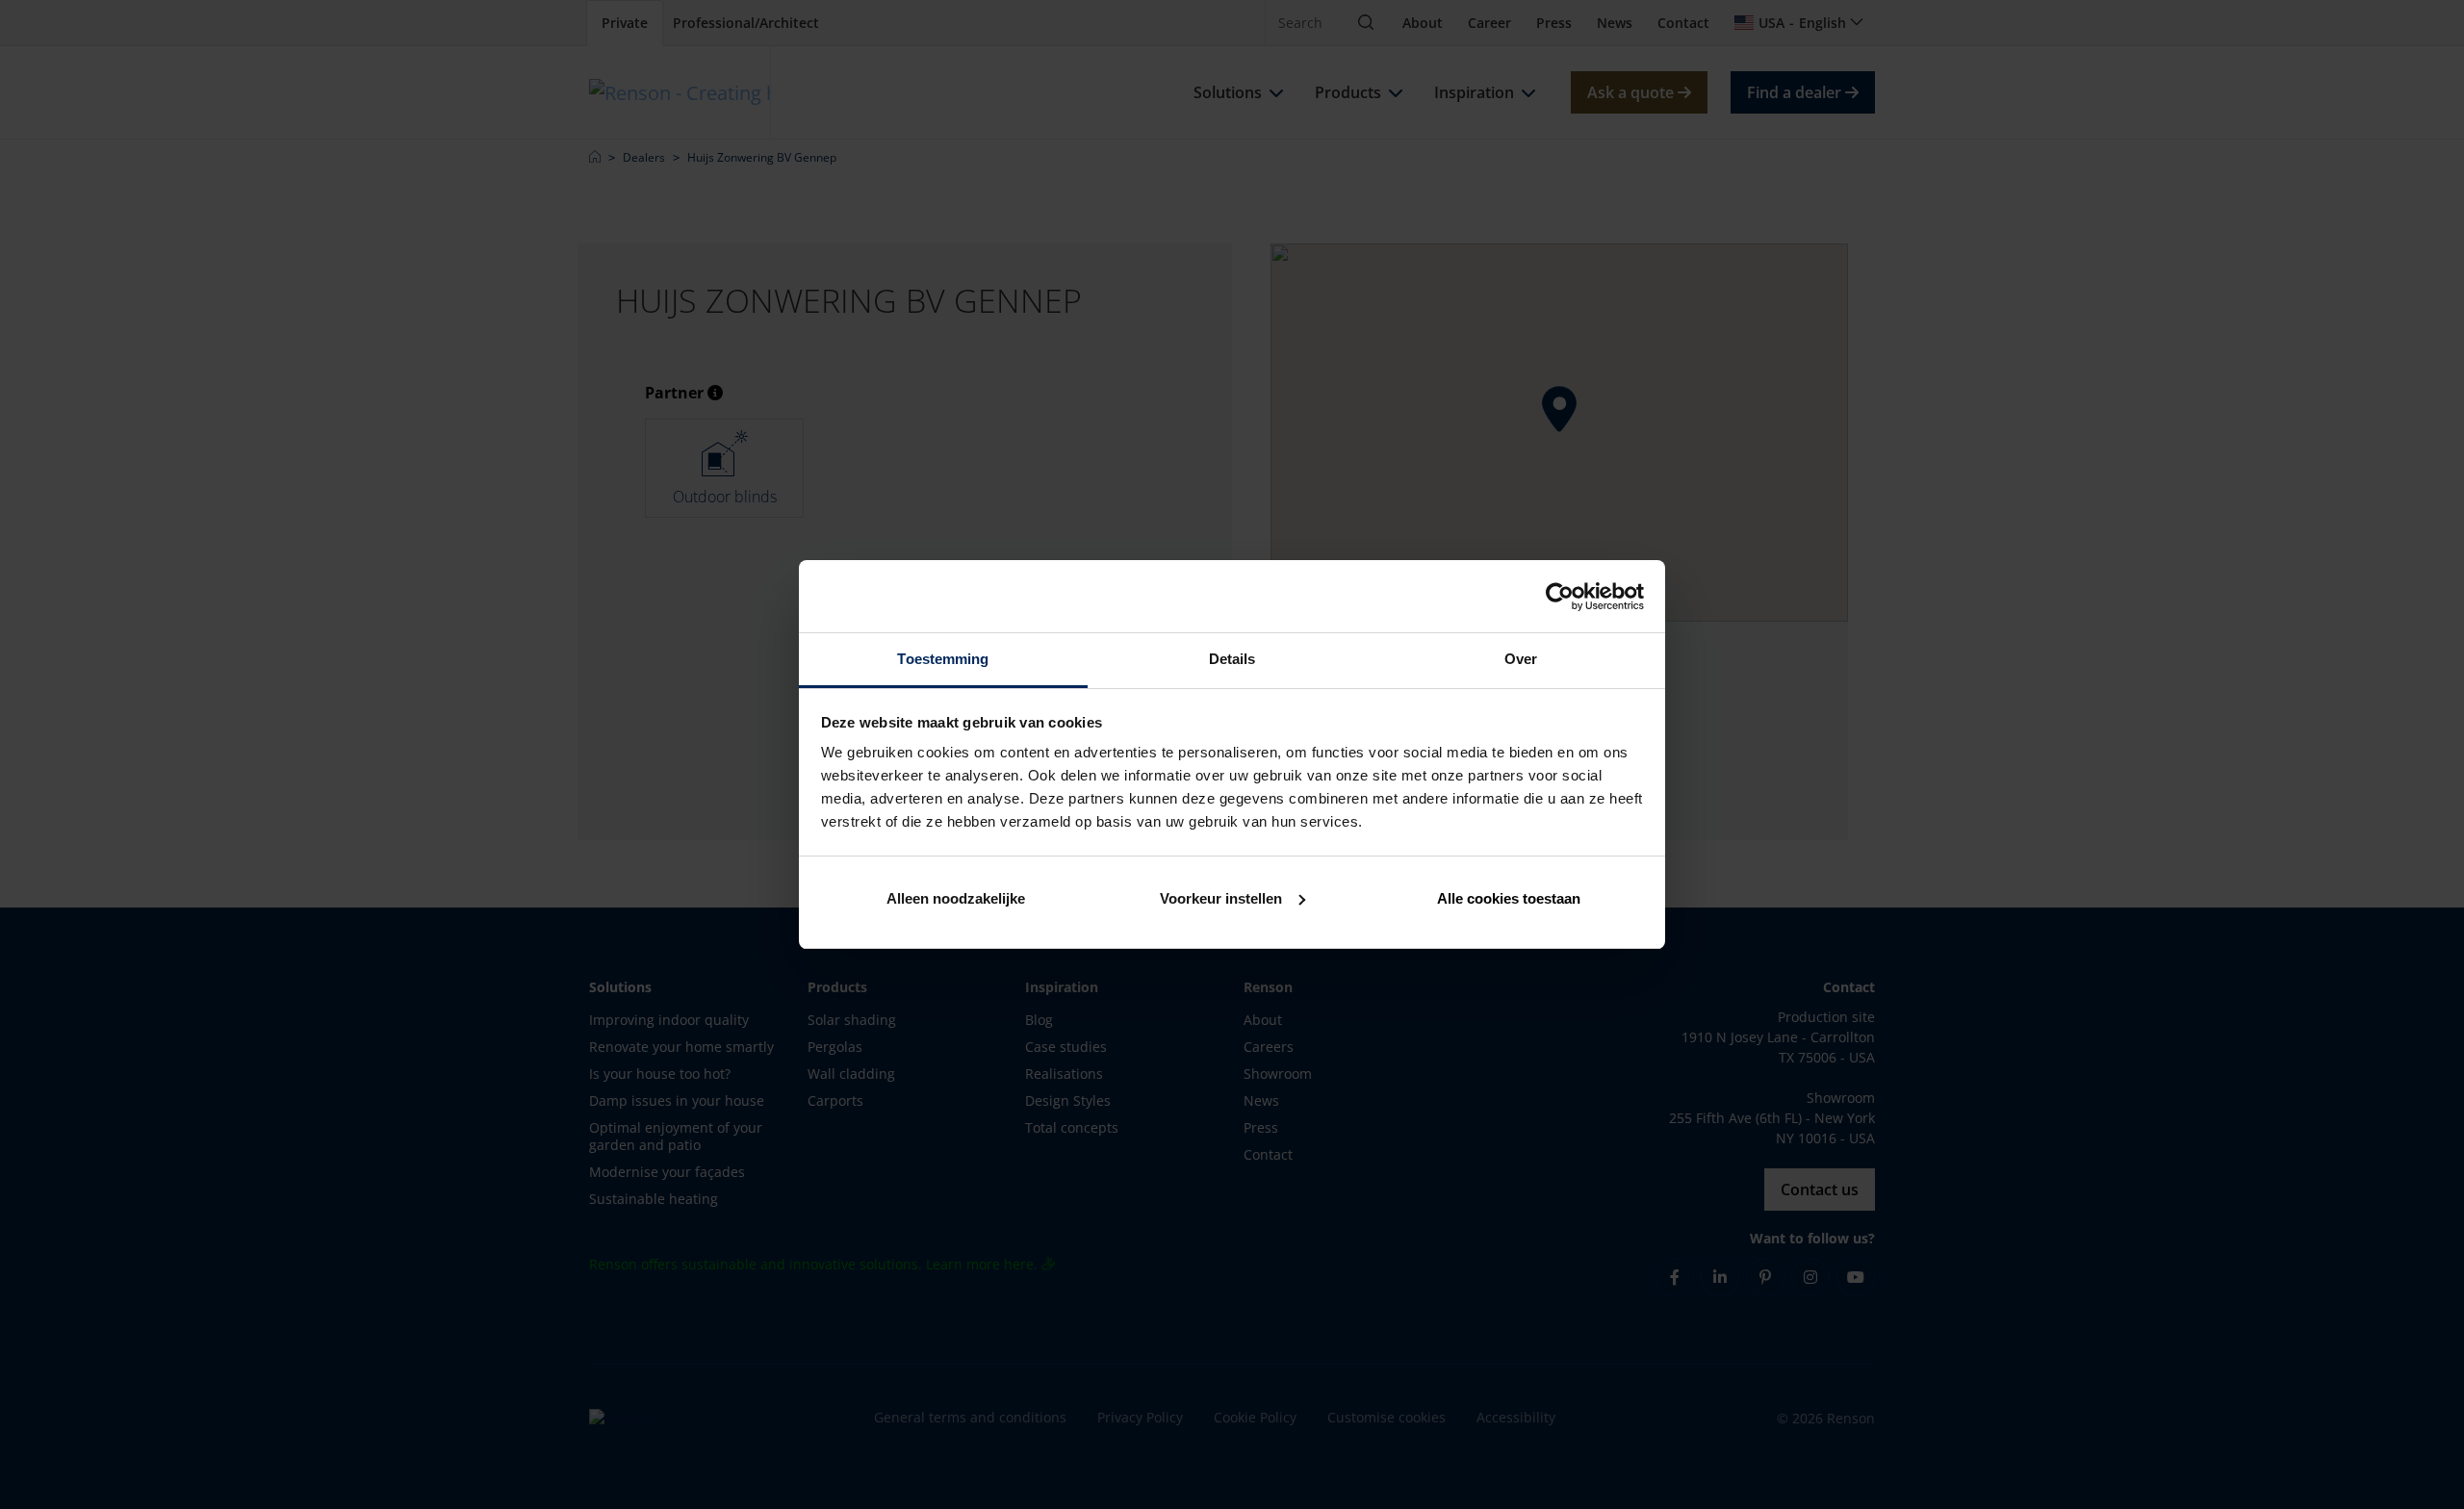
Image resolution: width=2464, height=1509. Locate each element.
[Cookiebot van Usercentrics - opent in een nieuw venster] (1560, 597)
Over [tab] (1521, 659)
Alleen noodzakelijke (956, 898)
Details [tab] (1232, 659)
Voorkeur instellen (1221, 898)
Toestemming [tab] (943, 659)
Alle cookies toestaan (1509, 898)
